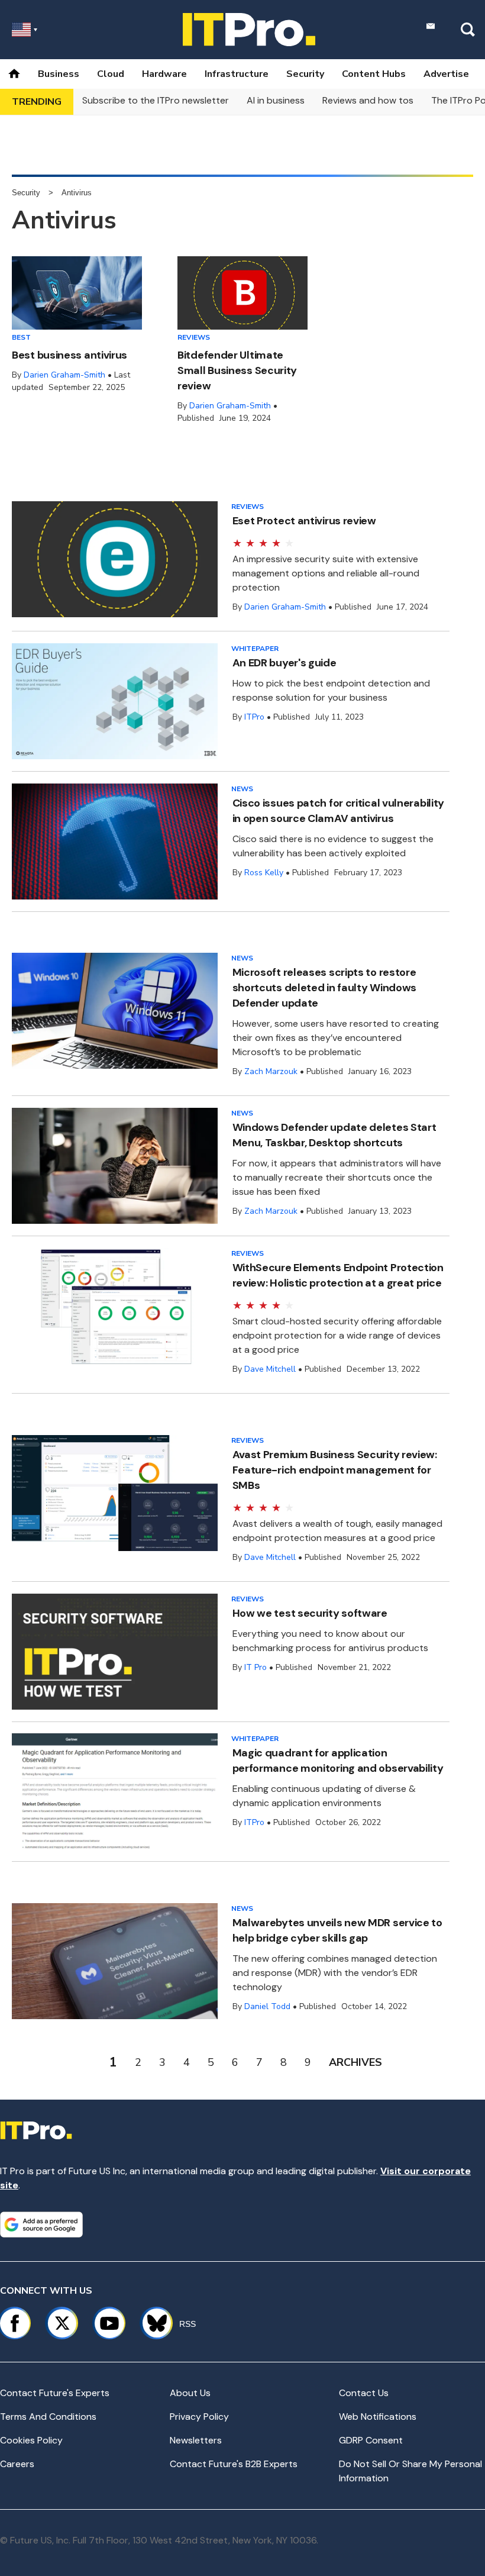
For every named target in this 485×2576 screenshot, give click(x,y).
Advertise (446, 74)
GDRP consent (371, 2440)
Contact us (364, 2393)
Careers (17, 2464)
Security (305, 74)
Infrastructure (237, 74)
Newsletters (196, 2440)
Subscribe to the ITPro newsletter (156, 100)
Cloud (111, 74)
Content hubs (374, 74)
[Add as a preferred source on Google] (41, 2224)
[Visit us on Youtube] (109, 2323)
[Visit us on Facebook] (15, 2323)
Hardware (164, 74)
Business (59, 74)
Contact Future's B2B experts (234, 2464)
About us (190, 2393)
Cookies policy (31, 2440)
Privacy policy (199, 2417)
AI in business (276, 100)
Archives (355, 2062)
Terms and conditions (48, 2417)
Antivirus (77, 193)
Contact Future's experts (55, 2393)
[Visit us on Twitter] (62, 2323)
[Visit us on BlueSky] (152, 2323)
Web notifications (378, 2417)
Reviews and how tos (368, 100)
